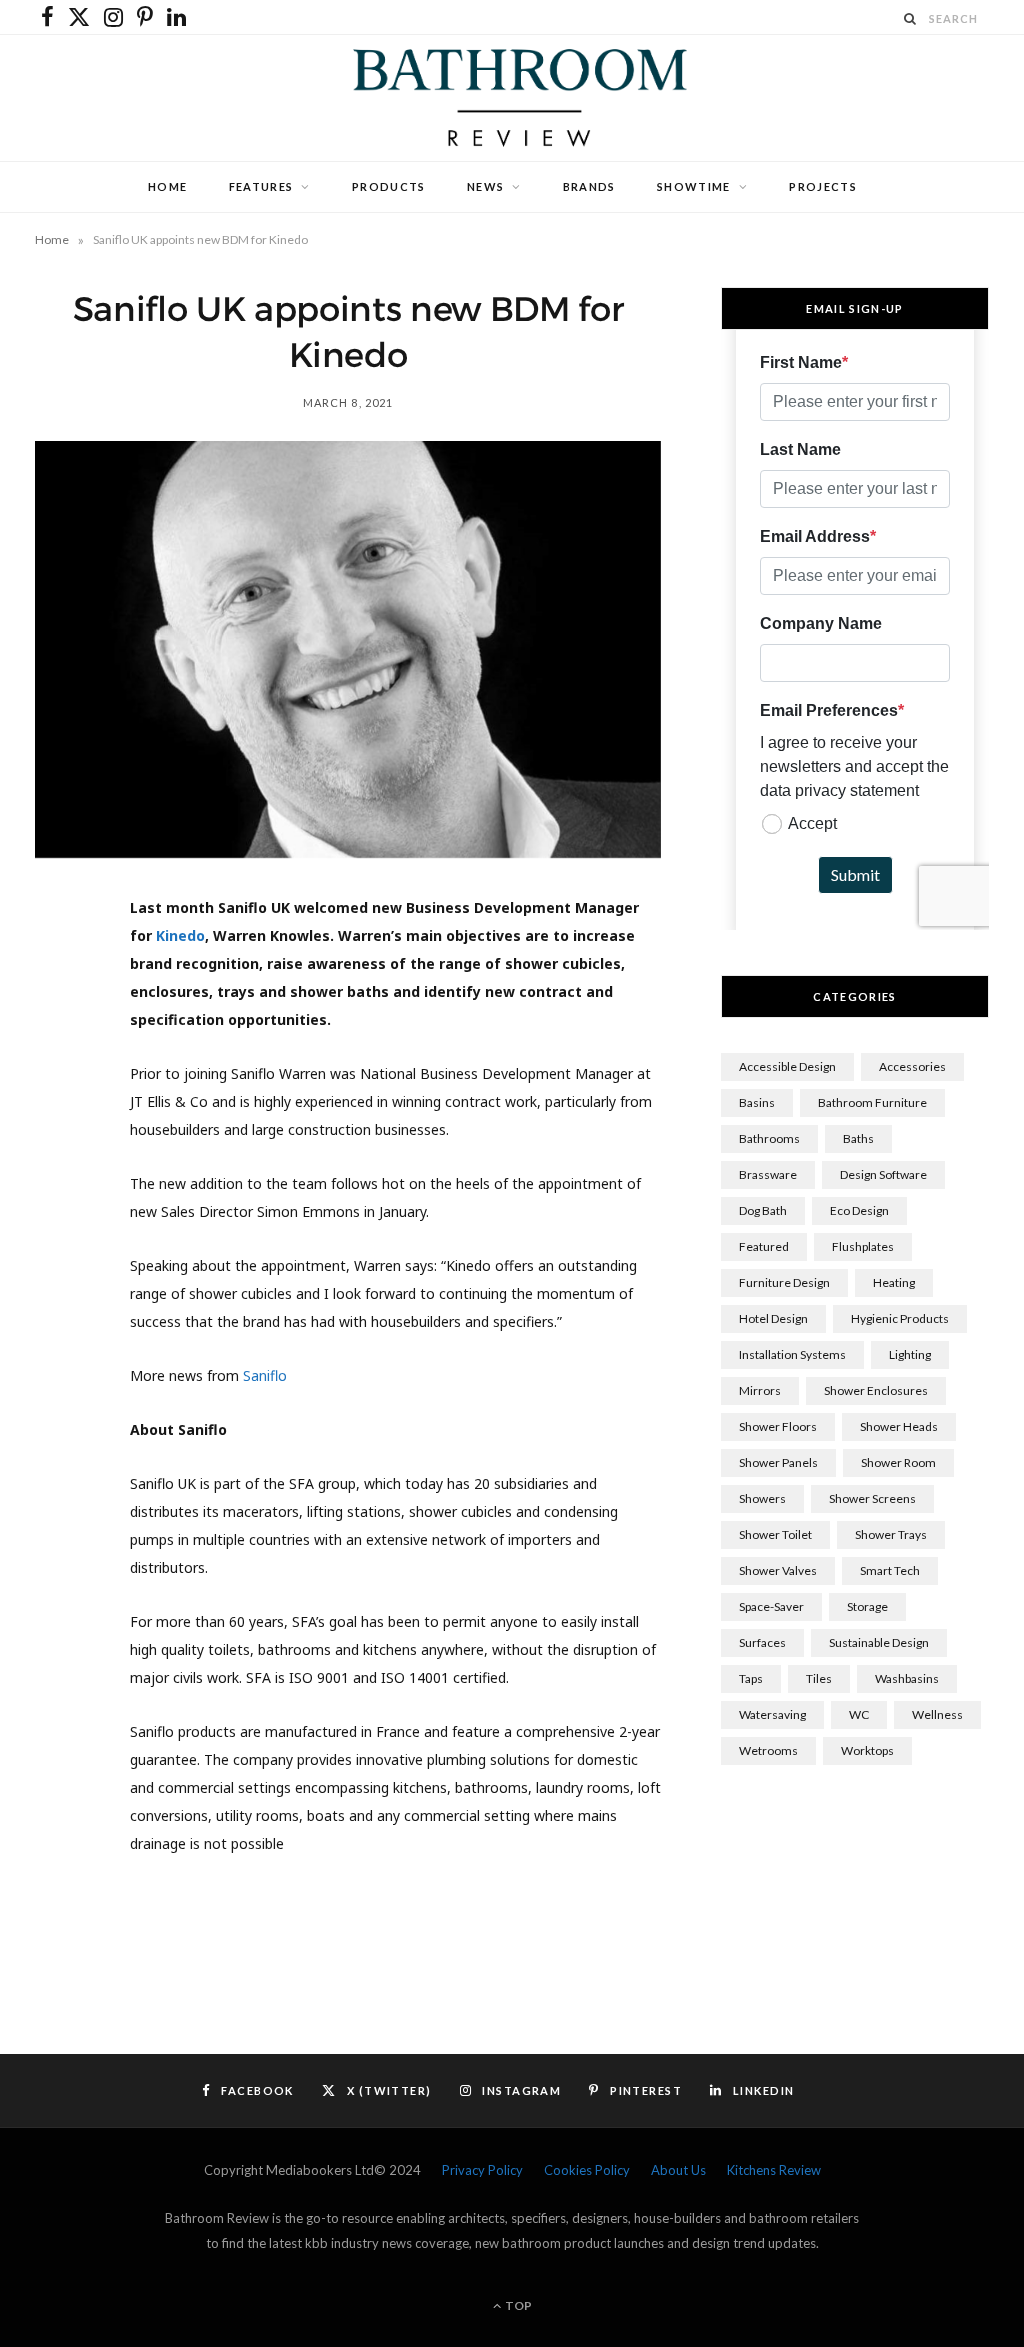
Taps (751, 1678)
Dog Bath (763, 1210)
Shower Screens (872, 1498)
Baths (858, 1138)
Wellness (937, 1714)
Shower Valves (778, 1570)
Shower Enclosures (876, 1390)
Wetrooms (768, 1750)
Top (517, 2305)
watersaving (772, 1714)
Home (167, 186)
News (485, 186)
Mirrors (760, 1390)
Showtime (694, 186)
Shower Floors (778, 1426)
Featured (764, 1246)
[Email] (61, 1179)
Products (389, 186)
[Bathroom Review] (512, 98)
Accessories (912, 1066)
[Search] (911, 18)
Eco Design (859, 1210)
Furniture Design (784, 1282)
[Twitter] (61, 1026)
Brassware (768, 1174)
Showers (762, 1498)
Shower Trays (891, 1534)
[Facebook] (61, 975)
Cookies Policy (587, 2170)
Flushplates (863, 1246)
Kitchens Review (774, 2170)
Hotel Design (773, 1318)
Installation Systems (792, 1354)
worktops (867, 1750)
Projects (823, 186)
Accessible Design (787, 1066)
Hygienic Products (900, 1318)
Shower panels (778, 1462)
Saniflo (265, 1375)
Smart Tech (890, 1570)
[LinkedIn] (61, 1128)
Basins (757, 1102)
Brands (589, 186)
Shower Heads (899, 1426)
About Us (678, 2170)
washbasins (907, 1678)
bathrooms (769, 1138)
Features (261, 186)
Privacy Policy (482, 2170)
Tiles (819, 1678)
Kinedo (180, 935)
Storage (867, 1606)
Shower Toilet (775, 1534)
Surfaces (762, 1642)
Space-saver (771, 1606)
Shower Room (898, 1462)
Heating (894, 1282)
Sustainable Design (879, 1642)
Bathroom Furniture (872, 1102)
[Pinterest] (61, 1077)
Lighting (910, 1354)
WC (859, 1714)
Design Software (883, 1174)
